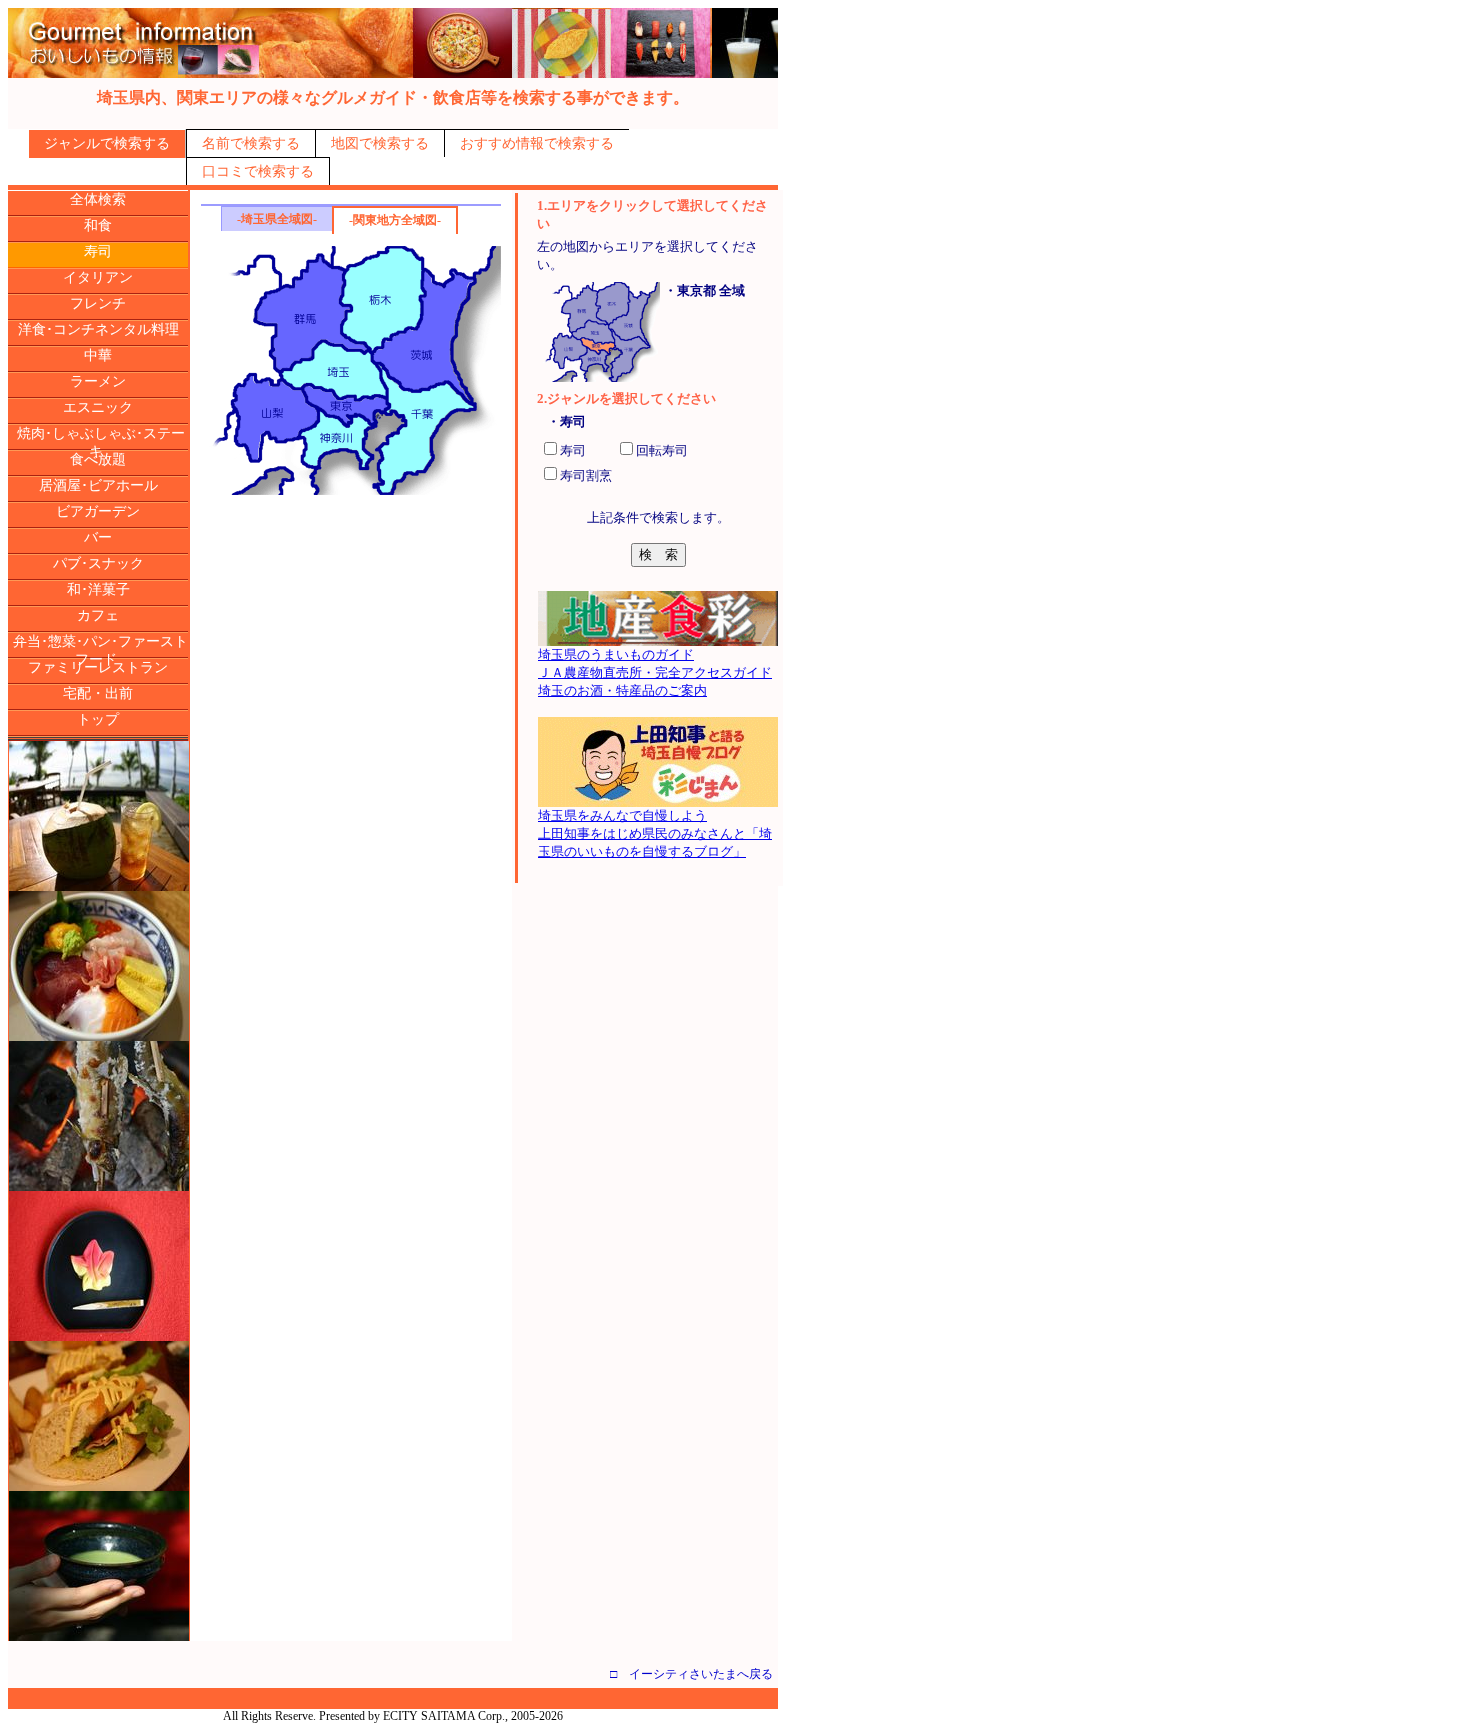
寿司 (98, 251)
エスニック (98, 407)
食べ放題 (98, 459)
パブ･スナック (98, 563)
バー (98, 537)
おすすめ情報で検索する (537, 143)
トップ (98, 719)
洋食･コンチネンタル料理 (98, 329)
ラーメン (98, 381)
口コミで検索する (258, 171)
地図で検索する (380, 143)
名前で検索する (251, 143)
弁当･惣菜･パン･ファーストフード (100, 650)
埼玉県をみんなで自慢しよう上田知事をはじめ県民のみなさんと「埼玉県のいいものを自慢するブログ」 (655, 833)
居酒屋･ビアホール (98, 485)
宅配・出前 (98, 693)
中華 (98, 355)
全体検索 (98, 199)
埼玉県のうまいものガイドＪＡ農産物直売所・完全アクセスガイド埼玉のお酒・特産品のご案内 (655, 672)
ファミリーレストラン (98, 667)
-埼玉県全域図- (277, 219)
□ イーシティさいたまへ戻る (691, 1674)
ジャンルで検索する (107, 143)
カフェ (98, 615)
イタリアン (98, 277)
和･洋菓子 (98, 589)
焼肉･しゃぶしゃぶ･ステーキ (101, 442)
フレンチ (98, 303)
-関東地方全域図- (395, 220)
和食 (98, 225)
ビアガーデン (98, 511)
